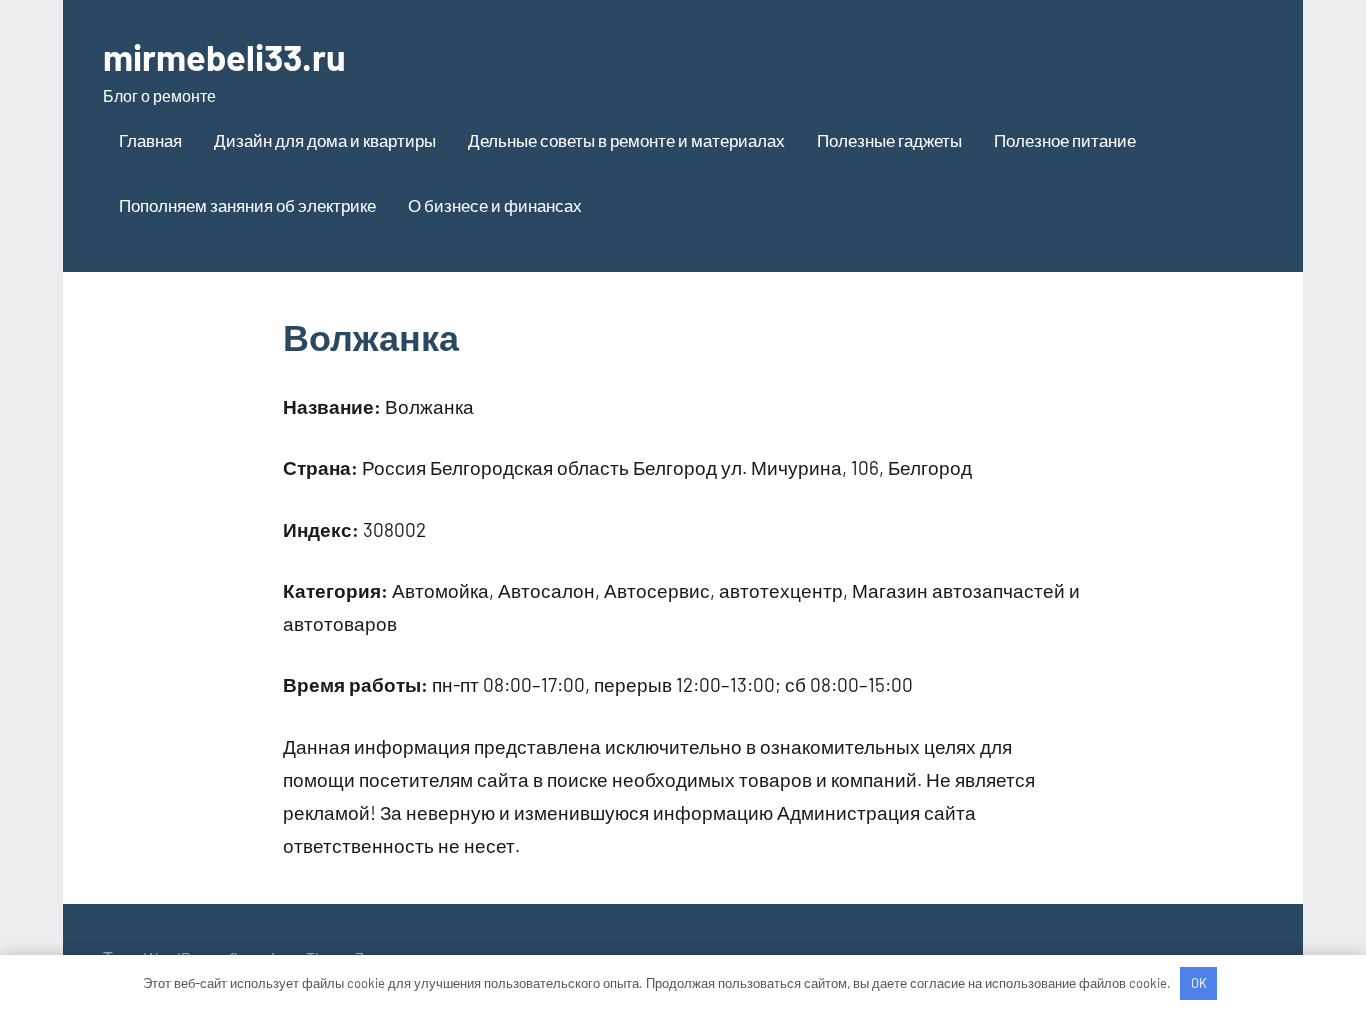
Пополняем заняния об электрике (247, 205)
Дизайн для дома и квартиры (325, 140)
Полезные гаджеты (889, 140)
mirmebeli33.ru (224, 56)
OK (1199, 983)
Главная (150, 140)
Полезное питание (1065, 140)
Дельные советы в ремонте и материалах (626, 140)
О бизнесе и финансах (495, 205)
